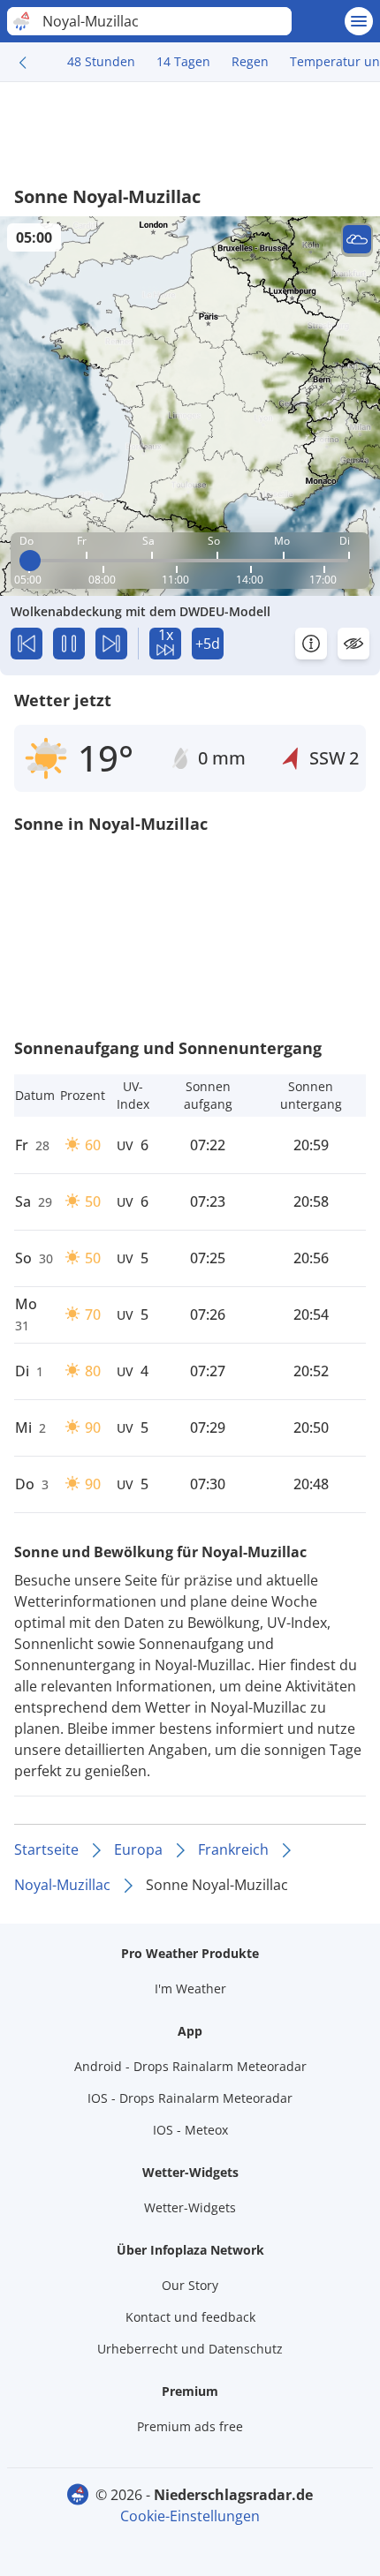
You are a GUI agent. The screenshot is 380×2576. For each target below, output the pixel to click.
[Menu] (359, 21)
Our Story (190, 2285)
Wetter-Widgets (190, 2207)
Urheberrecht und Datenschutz (190, 2349)
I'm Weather (190, 1988)
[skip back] (27, 644)
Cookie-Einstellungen (190, 2516)
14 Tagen (183, 61)
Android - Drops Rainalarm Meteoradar (190, 2066)
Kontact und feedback (190, 2317)
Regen (250, 61)
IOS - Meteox (190, 2130)
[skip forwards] (111, 644)
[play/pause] (69, 644)
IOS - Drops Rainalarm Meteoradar (190, 2098)
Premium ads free (190, 2426)
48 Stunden (101, 61)
